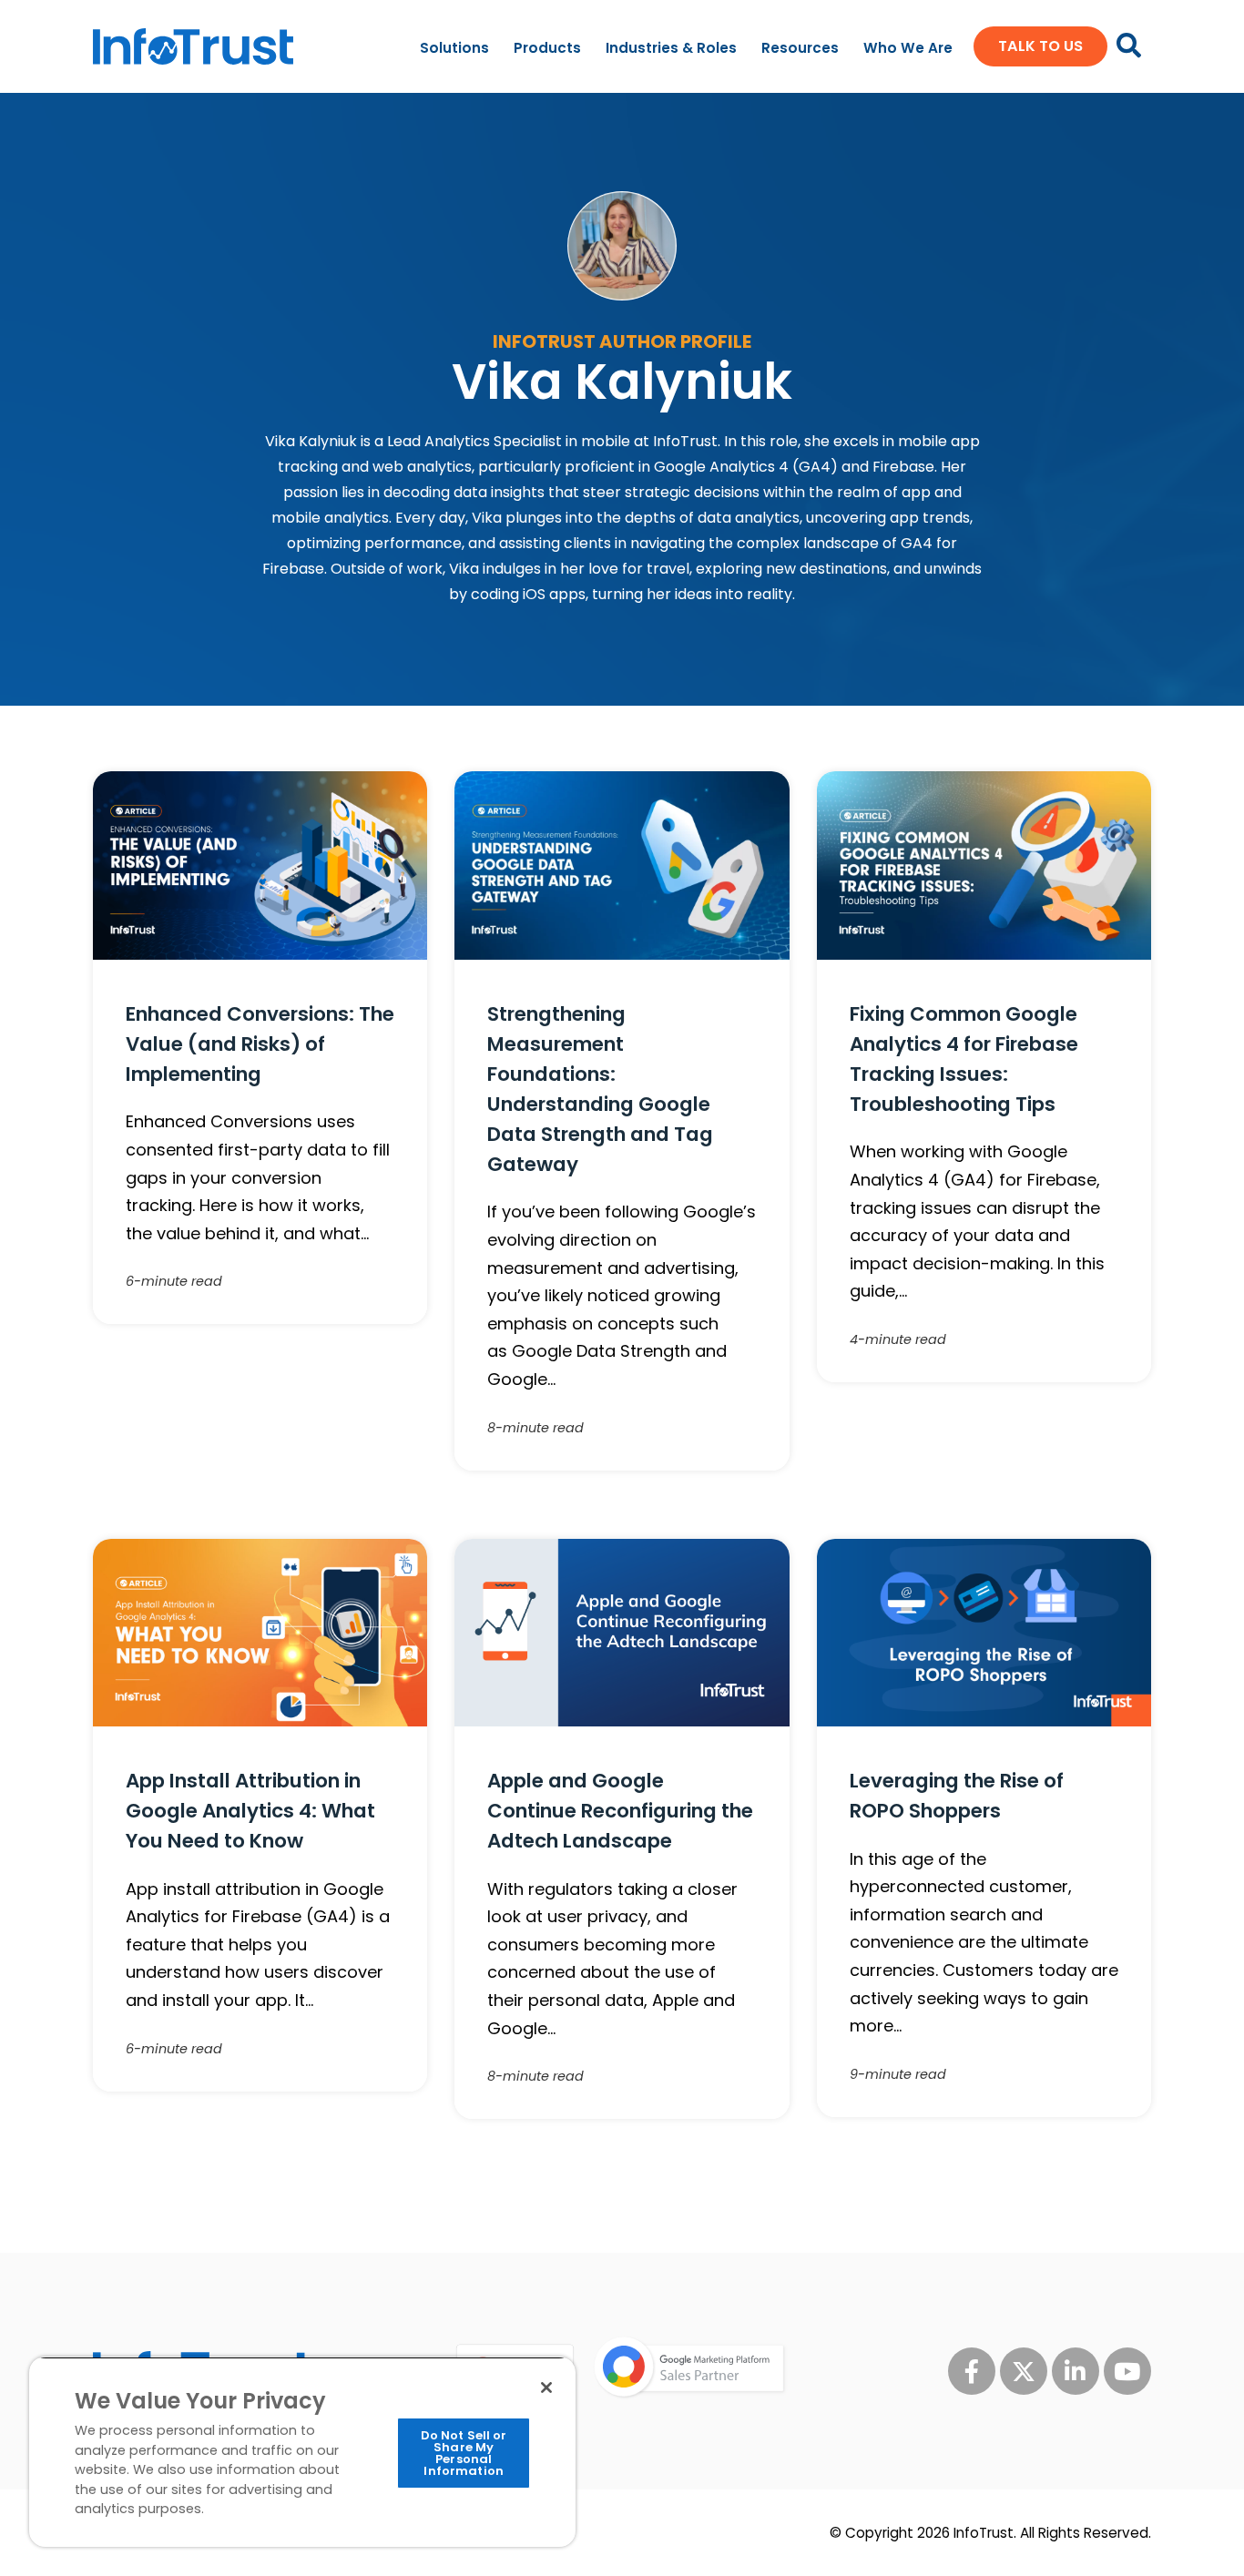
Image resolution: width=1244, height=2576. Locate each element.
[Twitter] (1024, 2371)
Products (547, 48)
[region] (302, 2452)
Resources (800, 48)
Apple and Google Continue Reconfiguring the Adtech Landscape (620, 1811)
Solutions (454, 48)
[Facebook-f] (972, 2371)
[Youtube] (1127, 2371)
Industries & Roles (671, 48)
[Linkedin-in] (1076, 2371)
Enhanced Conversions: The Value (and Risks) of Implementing (260, 1044)
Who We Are (908, 48)
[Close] (546, 2388)
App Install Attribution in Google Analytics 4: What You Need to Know (250, 1811)
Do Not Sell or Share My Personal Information (464, 2453)
